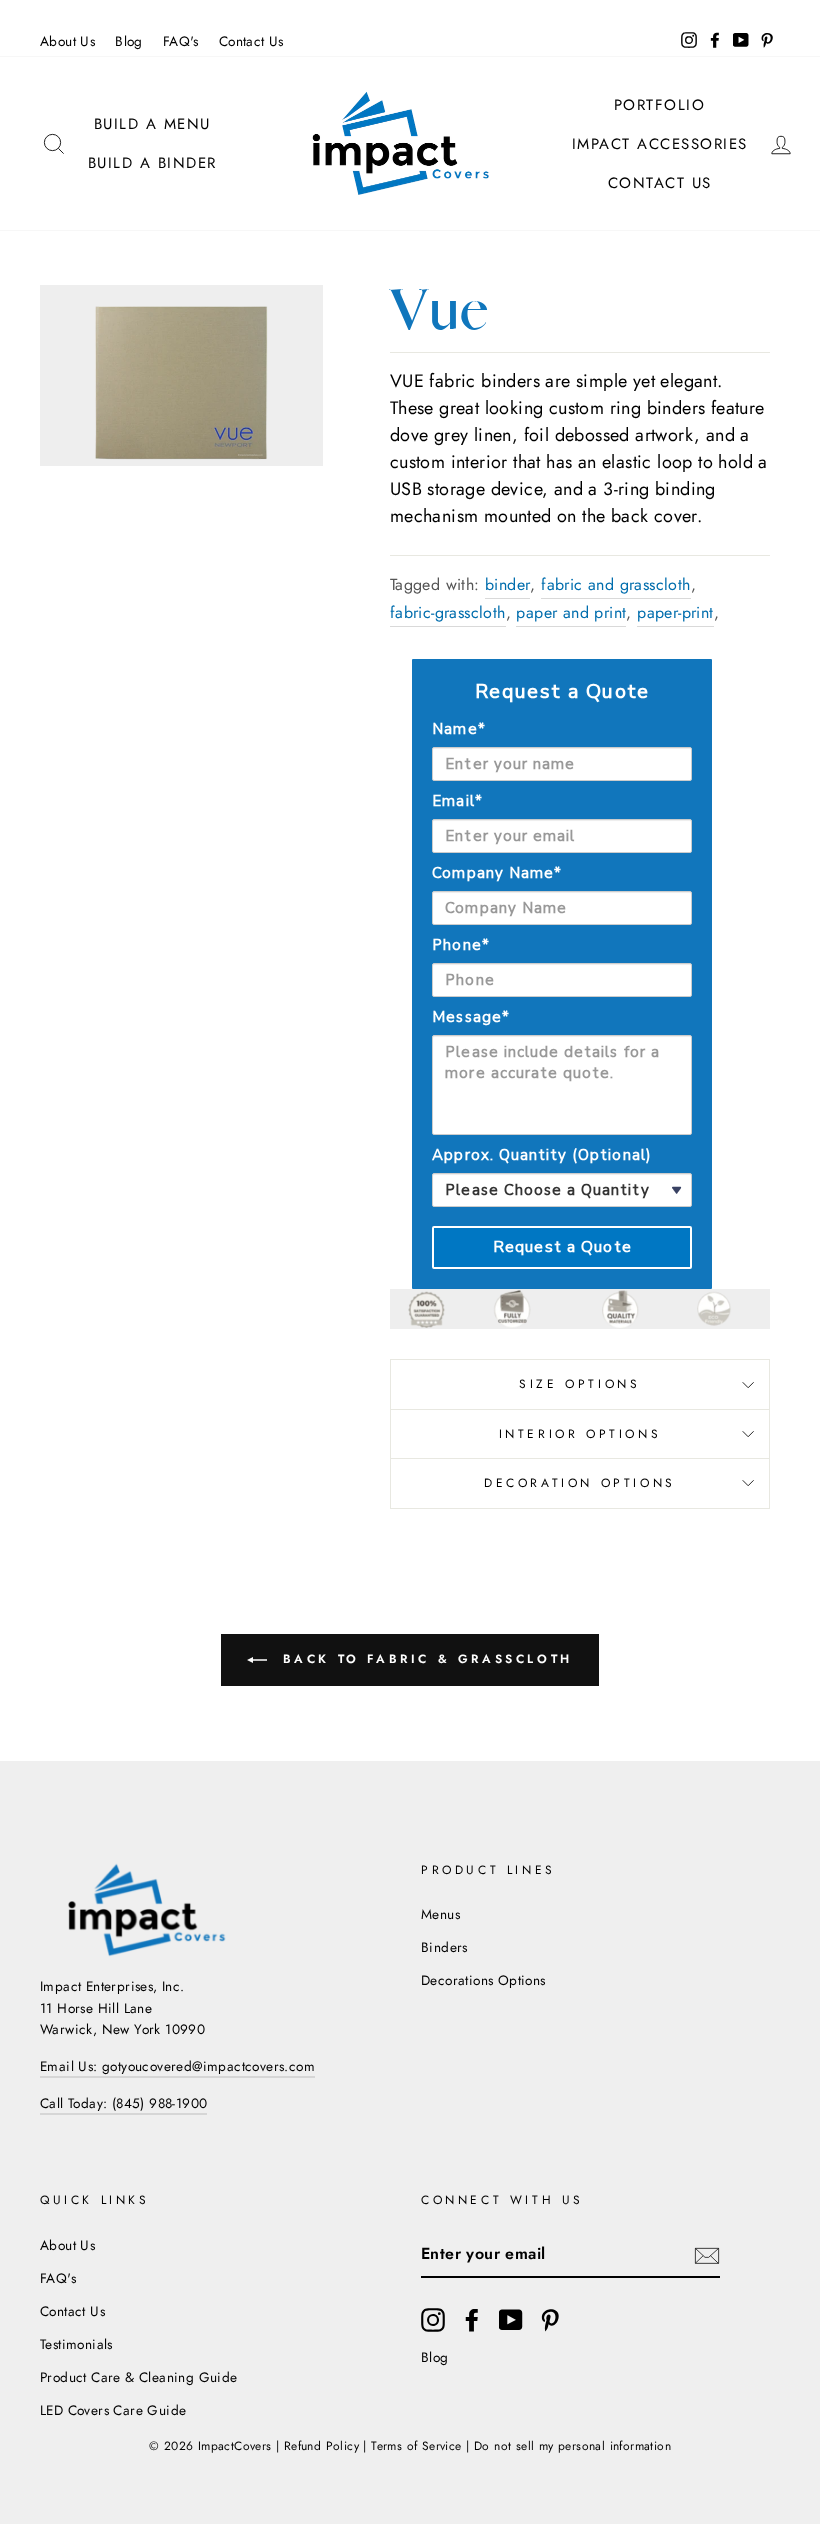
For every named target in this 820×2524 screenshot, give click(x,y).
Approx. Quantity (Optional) (541, 1155)
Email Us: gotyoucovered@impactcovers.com (177, 2066)
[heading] (562, 692)
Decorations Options (483, 1980)
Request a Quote (562, 1247)
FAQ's (181, 41)
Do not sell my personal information (572, 2446)
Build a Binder (152, 163)
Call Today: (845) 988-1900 (123, 2103)
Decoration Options (580, 1483)
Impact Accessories (660, 144)
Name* (458, 729)
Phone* (460, 945)
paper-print (675, 612)
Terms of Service (416, 2446)
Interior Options (580, 1434)
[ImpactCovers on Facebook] (472, 2320)
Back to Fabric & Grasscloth (424, 1659)
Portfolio (660, 105)
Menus (440, 1914)
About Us (67, 41)
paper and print (571, 612)
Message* (470, 1017)
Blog (129, 41)
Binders (444, 1947)
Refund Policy (321, 2446)
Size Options (579, 1384)
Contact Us (251, 41)
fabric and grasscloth (615, 584)
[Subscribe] (707, 2254)
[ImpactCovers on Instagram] (433, 2320)
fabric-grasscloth (448, 612)
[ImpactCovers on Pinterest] (550, 2320)
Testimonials (76, 2344)
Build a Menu (152, 124)
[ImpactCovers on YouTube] (511, 2320)
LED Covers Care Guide (113, 2410)
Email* (457, 801)
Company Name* (497, 873)
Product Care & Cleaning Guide (139, 2377)
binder (507, 584)
